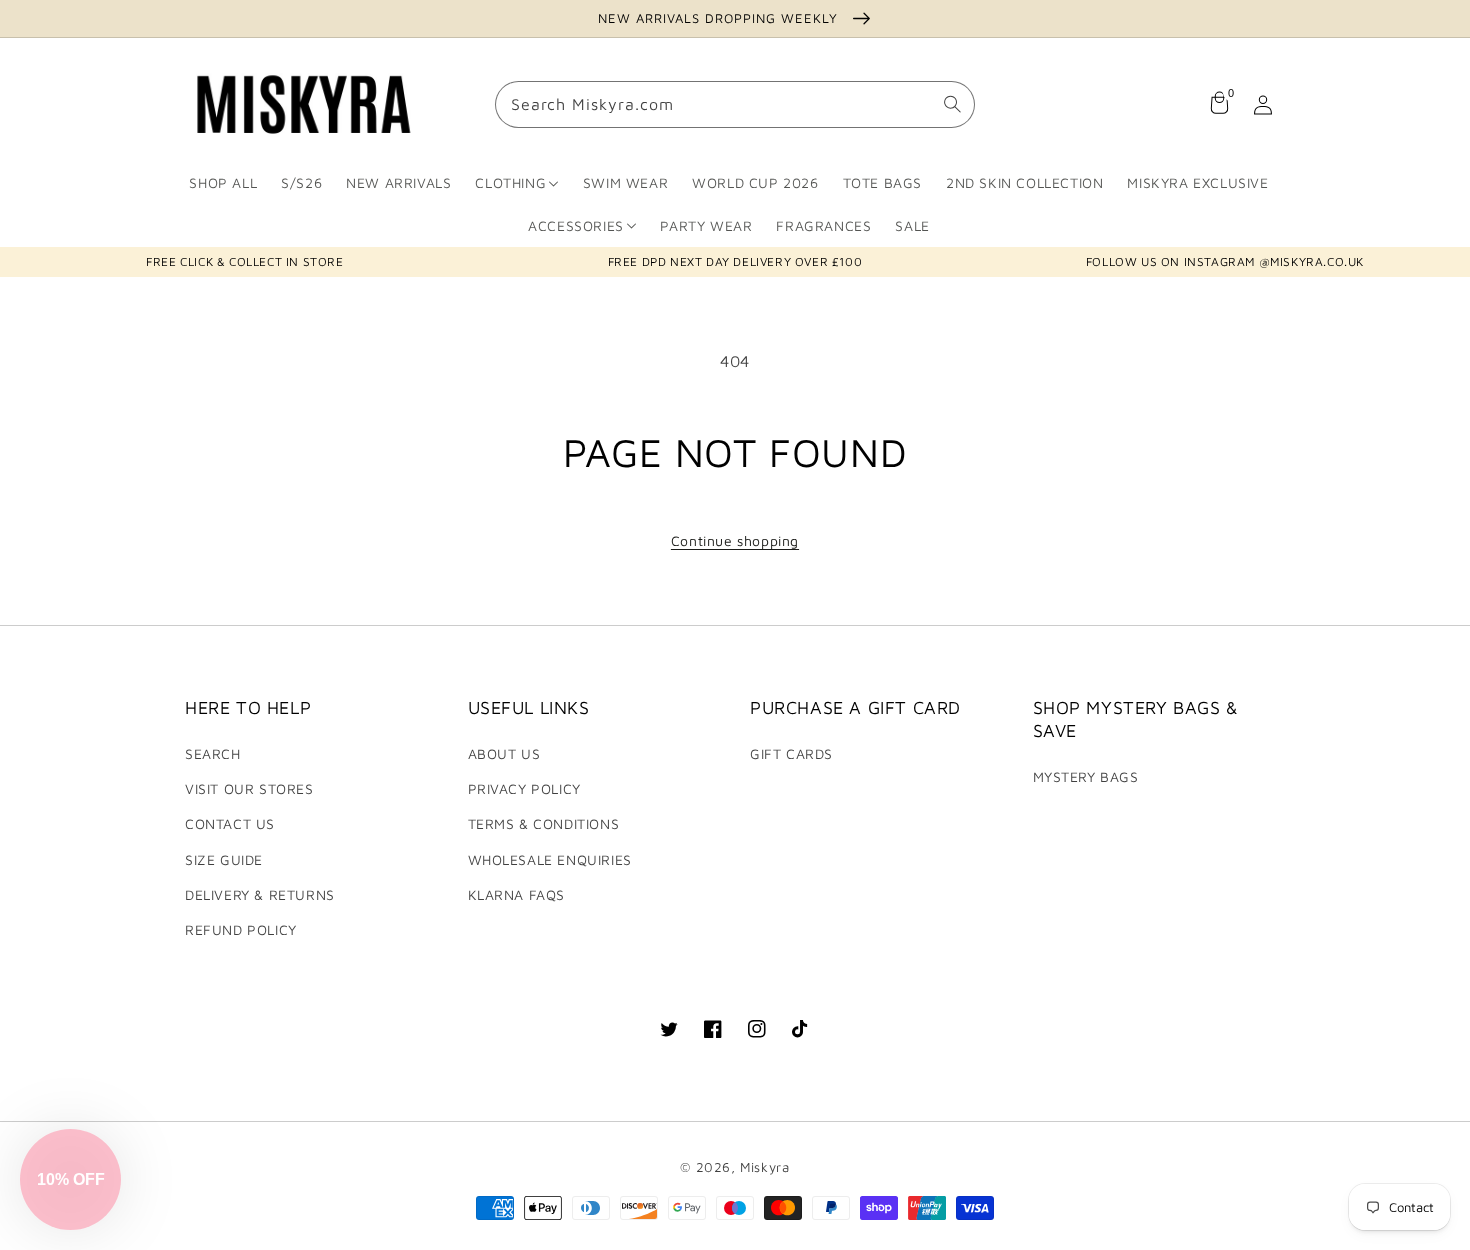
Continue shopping (735, 540)
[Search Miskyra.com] (952, 105)
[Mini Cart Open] (1219, 105)
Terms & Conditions (544, 823)
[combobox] (735, 105)
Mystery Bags (1086, 776)
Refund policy (241, 929)
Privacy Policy (524, 788)
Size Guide (224, 859)
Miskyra (764, 1167)
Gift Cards (791, 753)
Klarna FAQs (517, 894)
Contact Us (230, 823)
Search (213, 753)
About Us (504, 753)
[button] (70, 1179)
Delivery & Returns (260, 894)
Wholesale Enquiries (550, 859)
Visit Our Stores (249, 788)
